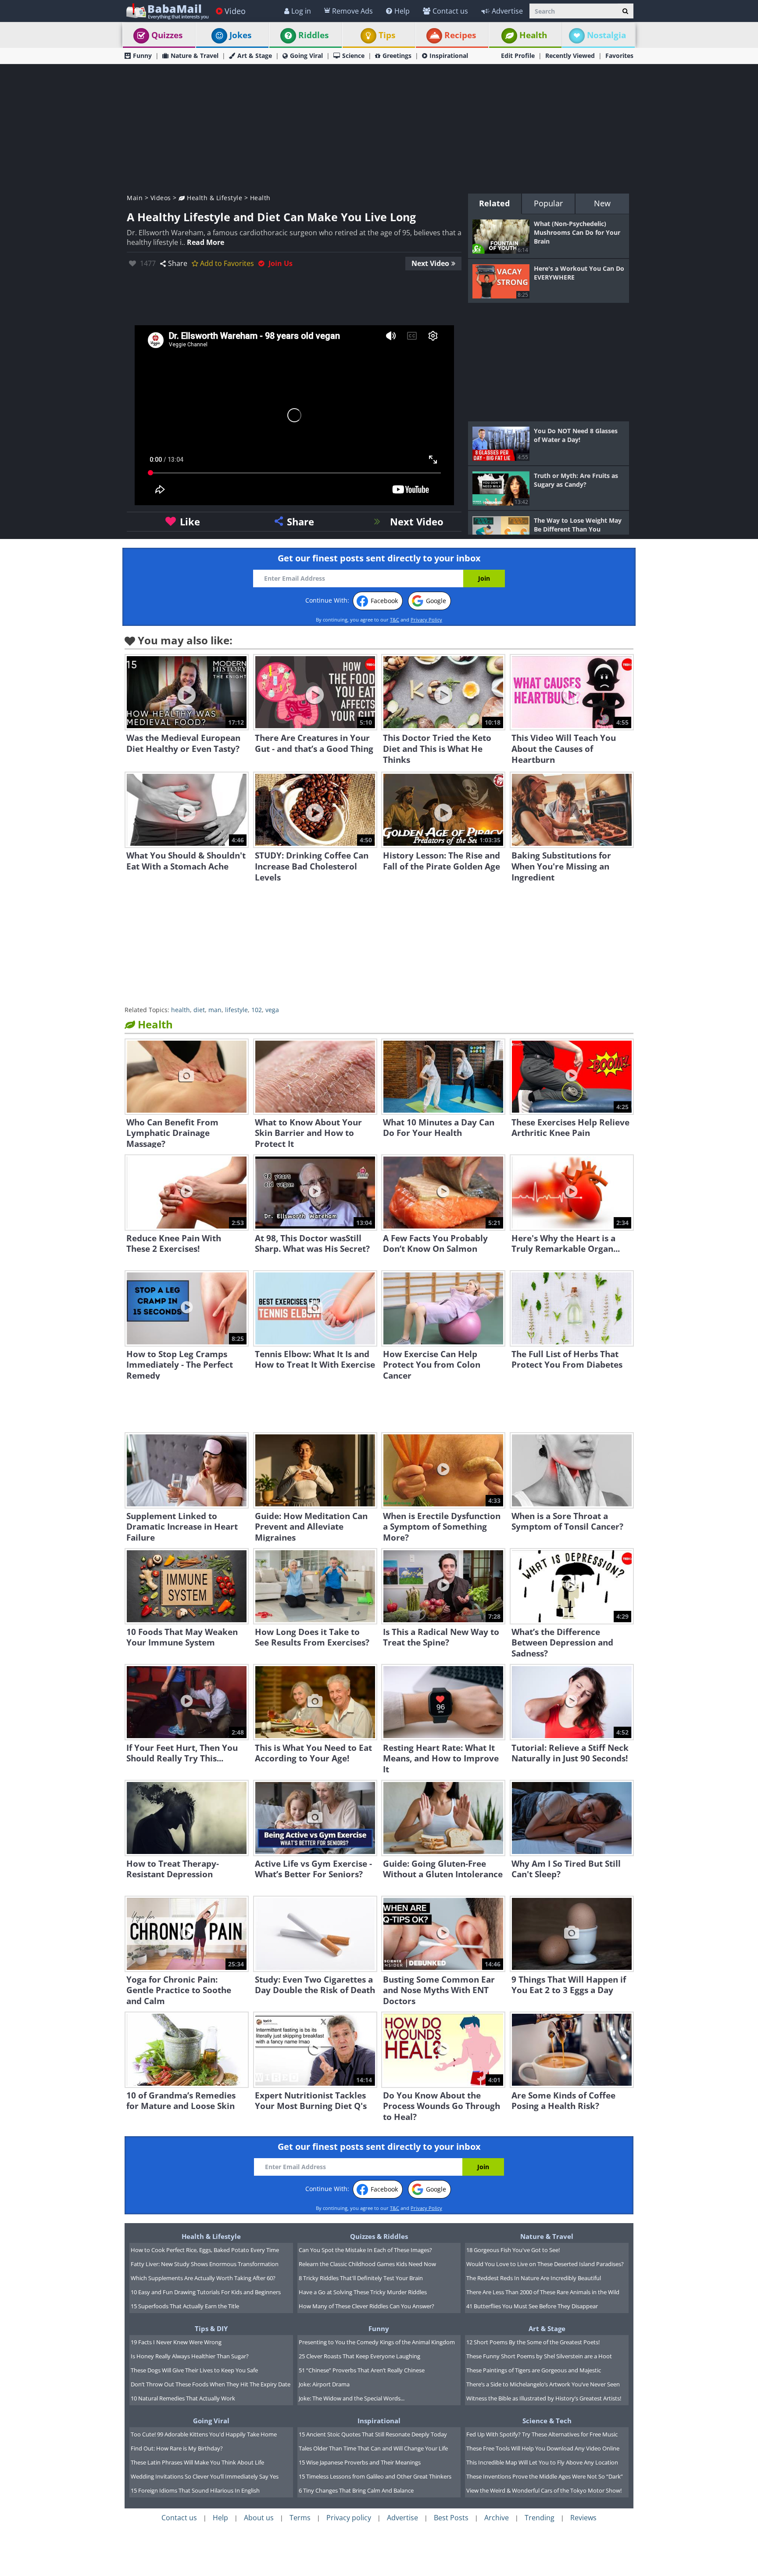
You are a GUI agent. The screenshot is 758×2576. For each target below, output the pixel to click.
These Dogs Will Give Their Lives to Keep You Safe (194, 2370)
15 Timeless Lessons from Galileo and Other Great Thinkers (375, 2476)
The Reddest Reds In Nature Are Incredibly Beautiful (534, 2278)
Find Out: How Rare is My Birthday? (177, 2448)
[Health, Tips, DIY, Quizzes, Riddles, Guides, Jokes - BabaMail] (167, 11)
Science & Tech (547, 2421)
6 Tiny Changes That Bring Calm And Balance (356, 2490)
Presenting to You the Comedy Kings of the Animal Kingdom (377, 2342)
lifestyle (236, 1010)
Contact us (450, 11)
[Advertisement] (379, 128)
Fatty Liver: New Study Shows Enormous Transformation (205, 2264)
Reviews (583, 2518)
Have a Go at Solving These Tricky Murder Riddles (363, 2292)
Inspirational (449, 56)
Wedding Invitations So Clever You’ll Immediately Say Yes (205, 2476)
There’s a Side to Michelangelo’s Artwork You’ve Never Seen (543, 2384)
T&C (395, 620)
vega (272, 1010)
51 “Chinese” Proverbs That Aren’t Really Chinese (362, 2370)
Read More (206, 242)
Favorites (619, 56)
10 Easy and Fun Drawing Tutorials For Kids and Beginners (206, 2292)
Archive (497, 2518)
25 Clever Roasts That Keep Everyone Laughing (359, 2356)
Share (178, 263)
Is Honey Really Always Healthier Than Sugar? (190, 2356)
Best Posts (451, 2518)
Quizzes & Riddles (379, 2236)
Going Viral (306, 56)
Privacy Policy (426, 620)
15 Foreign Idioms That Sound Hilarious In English (195, 2490)
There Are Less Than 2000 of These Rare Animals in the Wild (543, 2292)
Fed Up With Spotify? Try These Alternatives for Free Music (542, 2434)
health (181, 1010)
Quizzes (167, 35)
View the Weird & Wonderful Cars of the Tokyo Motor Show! (544, 2490)
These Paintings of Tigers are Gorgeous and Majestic (534, 2370)
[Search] (625, 11)
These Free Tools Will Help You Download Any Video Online (543, 2448)
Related (494, 203)
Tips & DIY (211, 2328)
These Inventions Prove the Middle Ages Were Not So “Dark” (545, 2476)
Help (402, 11)
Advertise (507, 11)
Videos (161, 198)
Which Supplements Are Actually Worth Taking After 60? (203, 2278)
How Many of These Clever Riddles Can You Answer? (366, 2306)
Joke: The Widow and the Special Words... (352, 2398)
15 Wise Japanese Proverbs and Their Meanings (360, 2462)
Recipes (460, 35)
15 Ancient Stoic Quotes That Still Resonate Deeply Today (373, 2434)
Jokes (240, 35)
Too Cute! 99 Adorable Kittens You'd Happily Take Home (204, 2434)
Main (135, 198)
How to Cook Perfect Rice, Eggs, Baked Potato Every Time (205, 2250)
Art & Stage (255, 56)
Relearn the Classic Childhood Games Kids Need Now (367, 2264)
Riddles (313, 35)
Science (353, 56)
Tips (387, 35)
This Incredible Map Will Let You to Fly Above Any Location (542, 2462)
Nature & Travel (195, 56)
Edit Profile (518, 56)
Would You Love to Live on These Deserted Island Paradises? (545, 2264)
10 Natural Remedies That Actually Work (183, 2398)
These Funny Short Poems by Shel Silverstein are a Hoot (539, 2356)
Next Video (430, 263)
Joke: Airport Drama (324, 2384)
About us (259, 2518)
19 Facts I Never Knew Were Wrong (176, 2342)
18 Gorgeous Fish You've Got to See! (513, 2250)
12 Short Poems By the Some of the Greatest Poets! (533, 2342)
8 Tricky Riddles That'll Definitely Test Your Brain (361, 2278)
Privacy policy (349, 2518)
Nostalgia (606, 35)
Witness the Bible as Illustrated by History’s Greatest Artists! (544, 2398)
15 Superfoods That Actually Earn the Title (185, 2306)
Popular (548, 203)
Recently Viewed (570, 56)
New (602, 203)
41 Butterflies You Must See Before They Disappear (532, 2306)
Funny (142, 56)
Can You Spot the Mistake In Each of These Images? (365, 2250)
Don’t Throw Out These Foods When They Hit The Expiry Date (211, 2384)
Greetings (397, 56)
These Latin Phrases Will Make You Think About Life (197, 2462)
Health (533, 35)
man (215, 1010)
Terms (300, 2518)
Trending (540, 2518)
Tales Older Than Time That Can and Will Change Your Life (373, 2448)
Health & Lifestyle (214, 198)
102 (257, 1010)
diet (199, 1010)
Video (235, 11)
